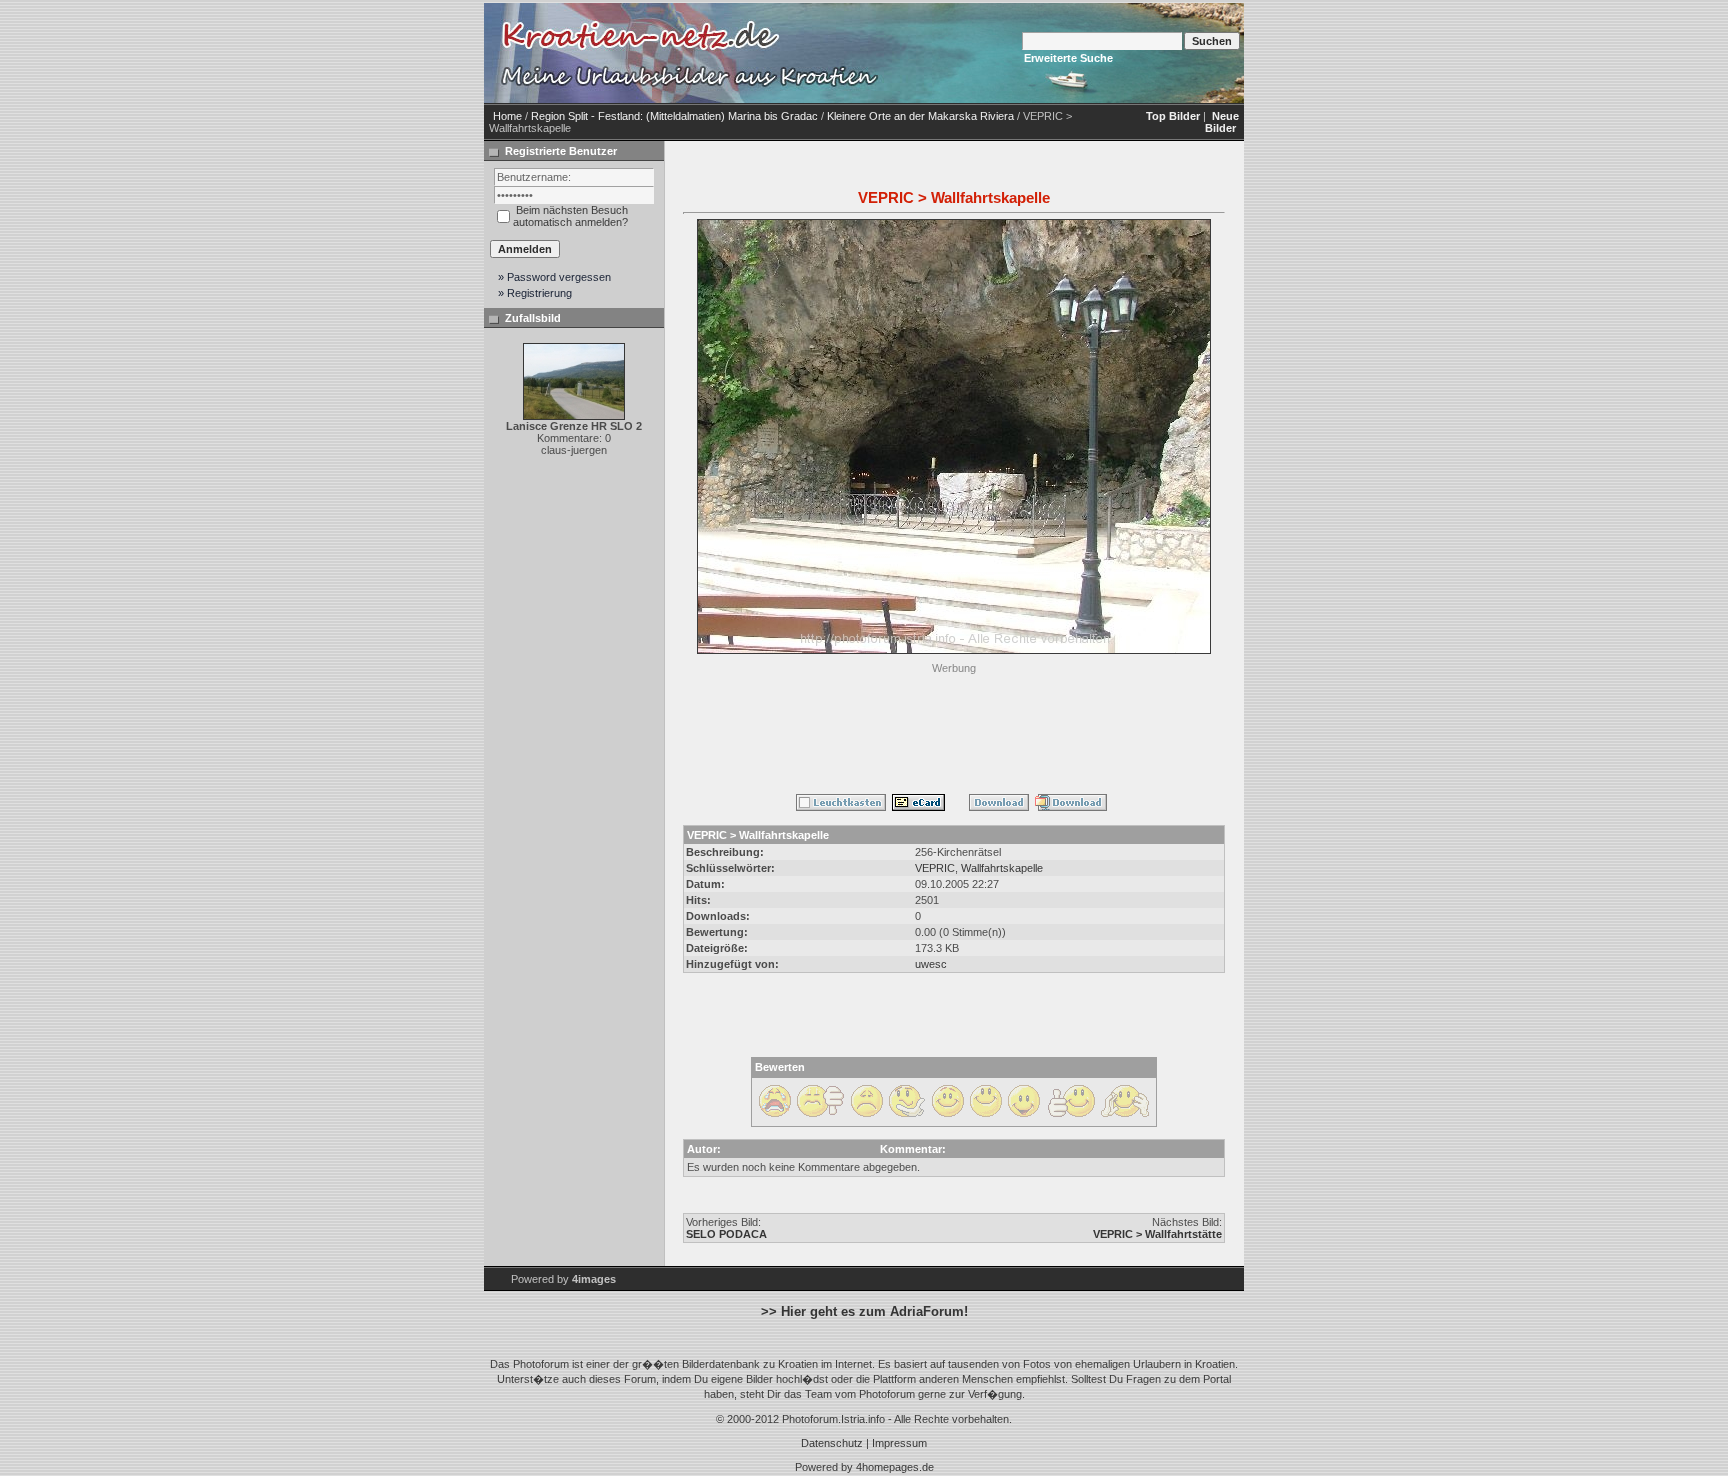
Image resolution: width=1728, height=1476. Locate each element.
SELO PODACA (726, 1234)
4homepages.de (895, 1467)
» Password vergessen (554, 277)
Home (507, 116)
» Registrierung (535, 293)
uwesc (931, 964)
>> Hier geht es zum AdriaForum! (864, 1311)
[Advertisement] (954, 724)
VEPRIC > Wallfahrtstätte (1157, 1234)
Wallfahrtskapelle (1002, 868)
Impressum (899, 1443)
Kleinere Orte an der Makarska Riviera (920, 116)
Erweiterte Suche (1068, 58)
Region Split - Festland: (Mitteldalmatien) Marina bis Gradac (674, 116)
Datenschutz (832, 1443)
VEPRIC (935, 868)
